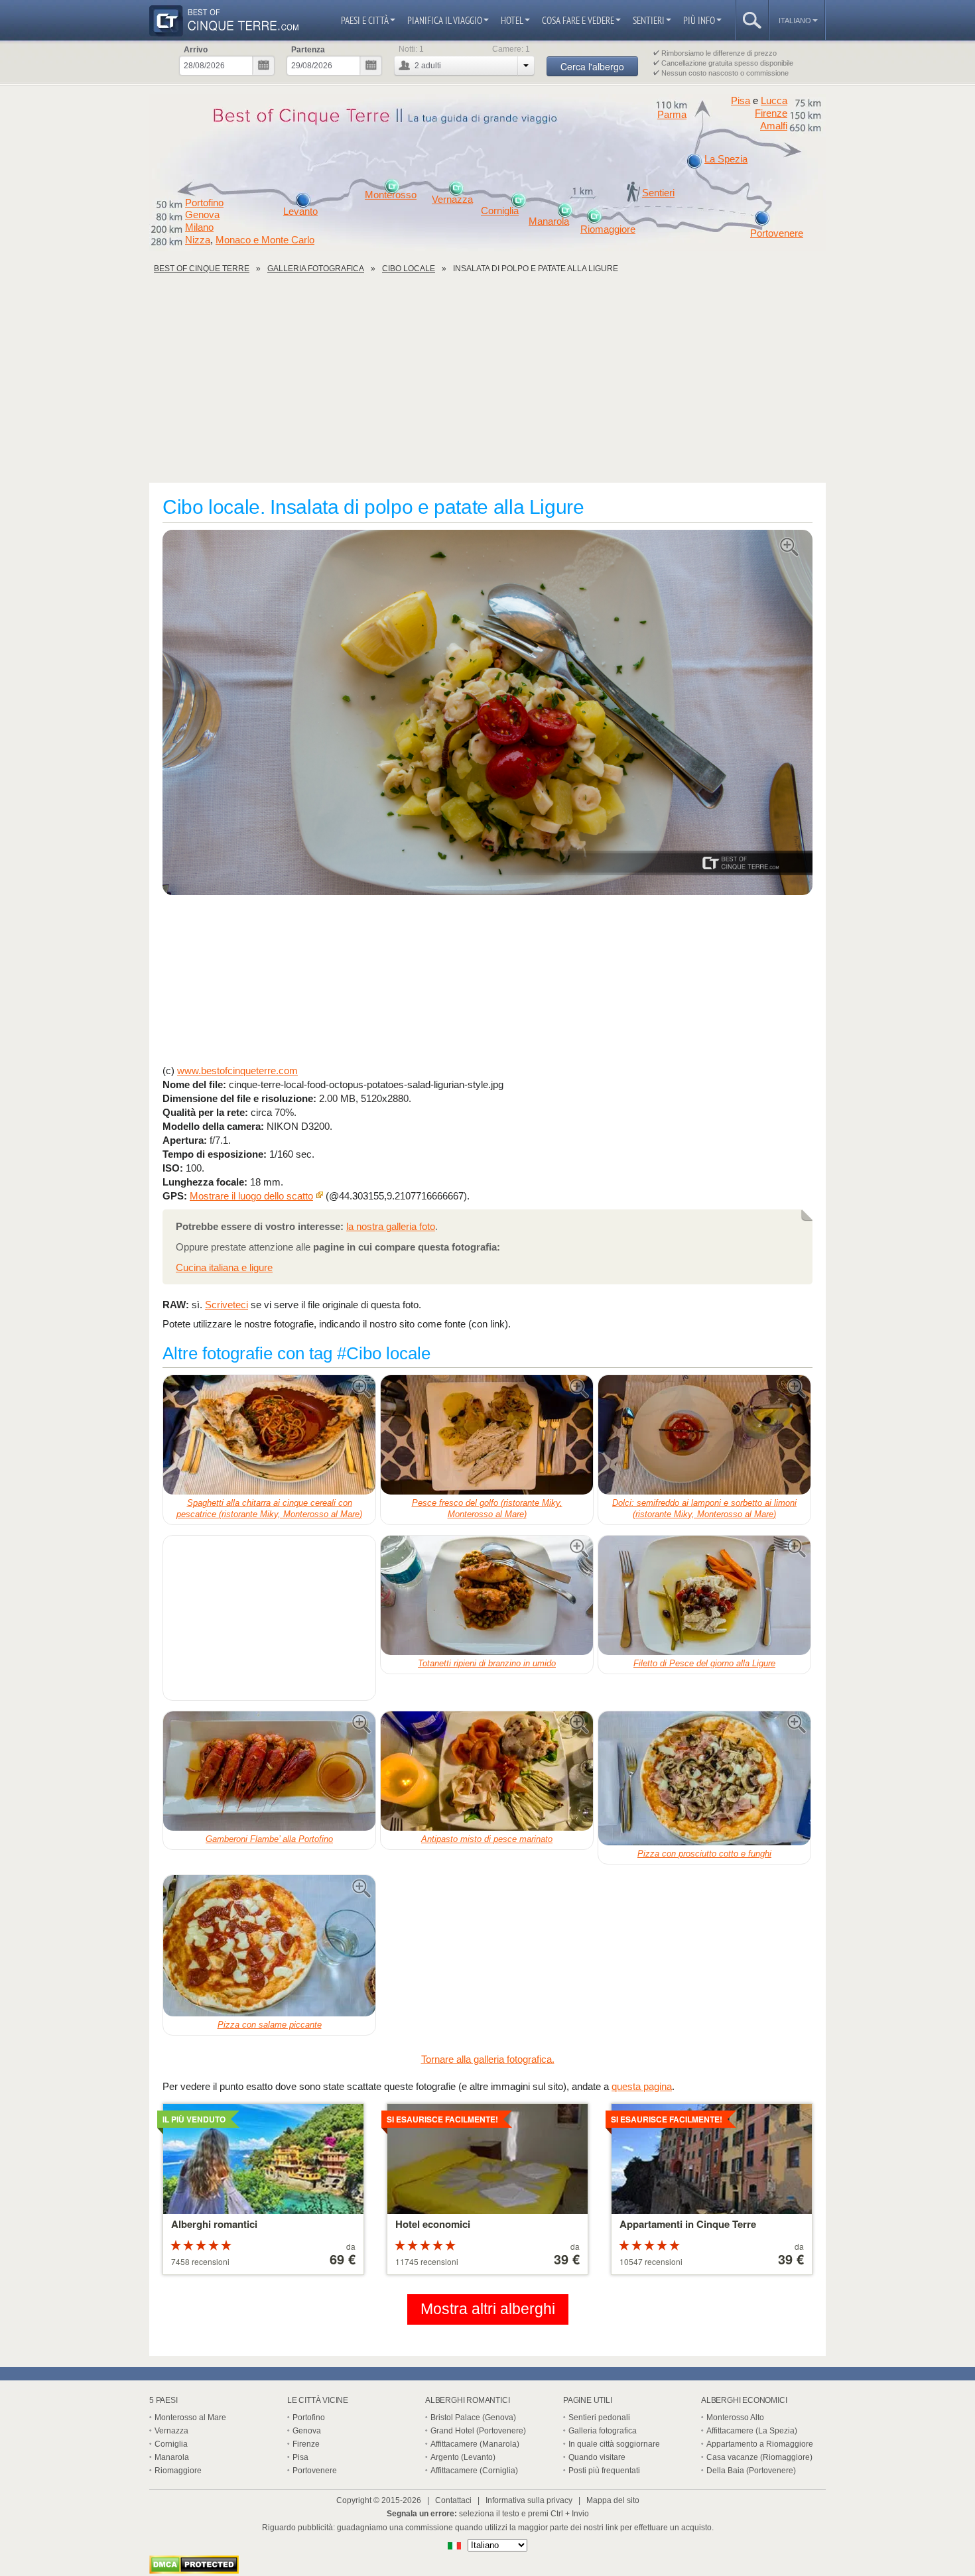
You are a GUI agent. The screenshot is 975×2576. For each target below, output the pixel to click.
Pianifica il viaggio (445, 20)
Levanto (300, 212)
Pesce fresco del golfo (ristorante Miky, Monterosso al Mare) (487, 1508)
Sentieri (649, 20)
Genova (202, 215)
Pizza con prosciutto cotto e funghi (704, 1854)
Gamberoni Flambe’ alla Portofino (269, 1839)
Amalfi (774, 126)
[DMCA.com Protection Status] (194, 2570)
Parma (672, 115)
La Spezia (726, 159)
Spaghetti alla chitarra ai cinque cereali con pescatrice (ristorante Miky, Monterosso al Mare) (269, 1508)
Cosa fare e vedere (578, 20)
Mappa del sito (613, 2500)
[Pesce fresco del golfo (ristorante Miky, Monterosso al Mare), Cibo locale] (487, 1435)
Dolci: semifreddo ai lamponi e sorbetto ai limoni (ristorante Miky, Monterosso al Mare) (704, 1508)
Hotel (512, 20)
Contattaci (453, 2500)
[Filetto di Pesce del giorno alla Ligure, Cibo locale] (704, 1595)
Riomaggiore (608, 229)
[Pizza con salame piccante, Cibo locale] (269, 1946)
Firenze (771, 113)
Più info (699, 20)
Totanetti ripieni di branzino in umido (487, 1663)
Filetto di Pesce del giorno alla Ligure (704, 1663)
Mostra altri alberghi (488, 2309)
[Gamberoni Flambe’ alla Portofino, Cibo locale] (269, 1771)
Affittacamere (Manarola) (475, 2444)
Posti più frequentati (604, 2471)
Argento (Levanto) (463, 2457)
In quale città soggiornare (614, 2444)
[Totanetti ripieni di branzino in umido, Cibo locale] (487, 1595)
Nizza (198, 240)
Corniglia (500, 211)
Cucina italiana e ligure (224, 1267)
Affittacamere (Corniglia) (474, 2471)
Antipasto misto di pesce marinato (487, 1839)
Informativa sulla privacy (529, 2500)
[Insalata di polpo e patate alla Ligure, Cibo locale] (487, 713)
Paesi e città (365, 20)
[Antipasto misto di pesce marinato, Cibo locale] (487, 1771)
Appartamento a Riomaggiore (760, 2444)
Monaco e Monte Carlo (265, 240)
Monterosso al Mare (190, 2418)
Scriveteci (227, 1305)
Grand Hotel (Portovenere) (478, 2431)
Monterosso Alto (735, 2418)
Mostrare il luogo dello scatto (251, 1196)
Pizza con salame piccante (270, 2025)
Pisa (741, 100)
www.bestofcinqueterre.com (237, 1071)
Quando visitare (597, 2457)
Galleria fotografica (603, 2431)
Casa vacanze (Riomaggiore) (759, 2457)
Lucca (774, 100)
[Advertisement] (487, 383)
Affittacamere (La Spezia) (752, 2431)
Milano (199, 227)
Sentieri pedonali (599, 2418)
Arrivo (196, 50)
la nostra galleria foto (391, 1226)
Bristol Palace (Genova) (473, 2418)
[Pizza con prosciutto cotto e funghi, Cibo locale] (704, 1778)
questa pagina (642, 2086)
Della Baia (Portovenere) (751, 2471)
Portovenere (777, 233)
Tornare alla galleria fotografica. (488, 2059)
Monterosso (391, 195)
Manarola (549, 221)
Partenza (308, 50)
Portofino (204, 203)
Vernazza (452, 200)
